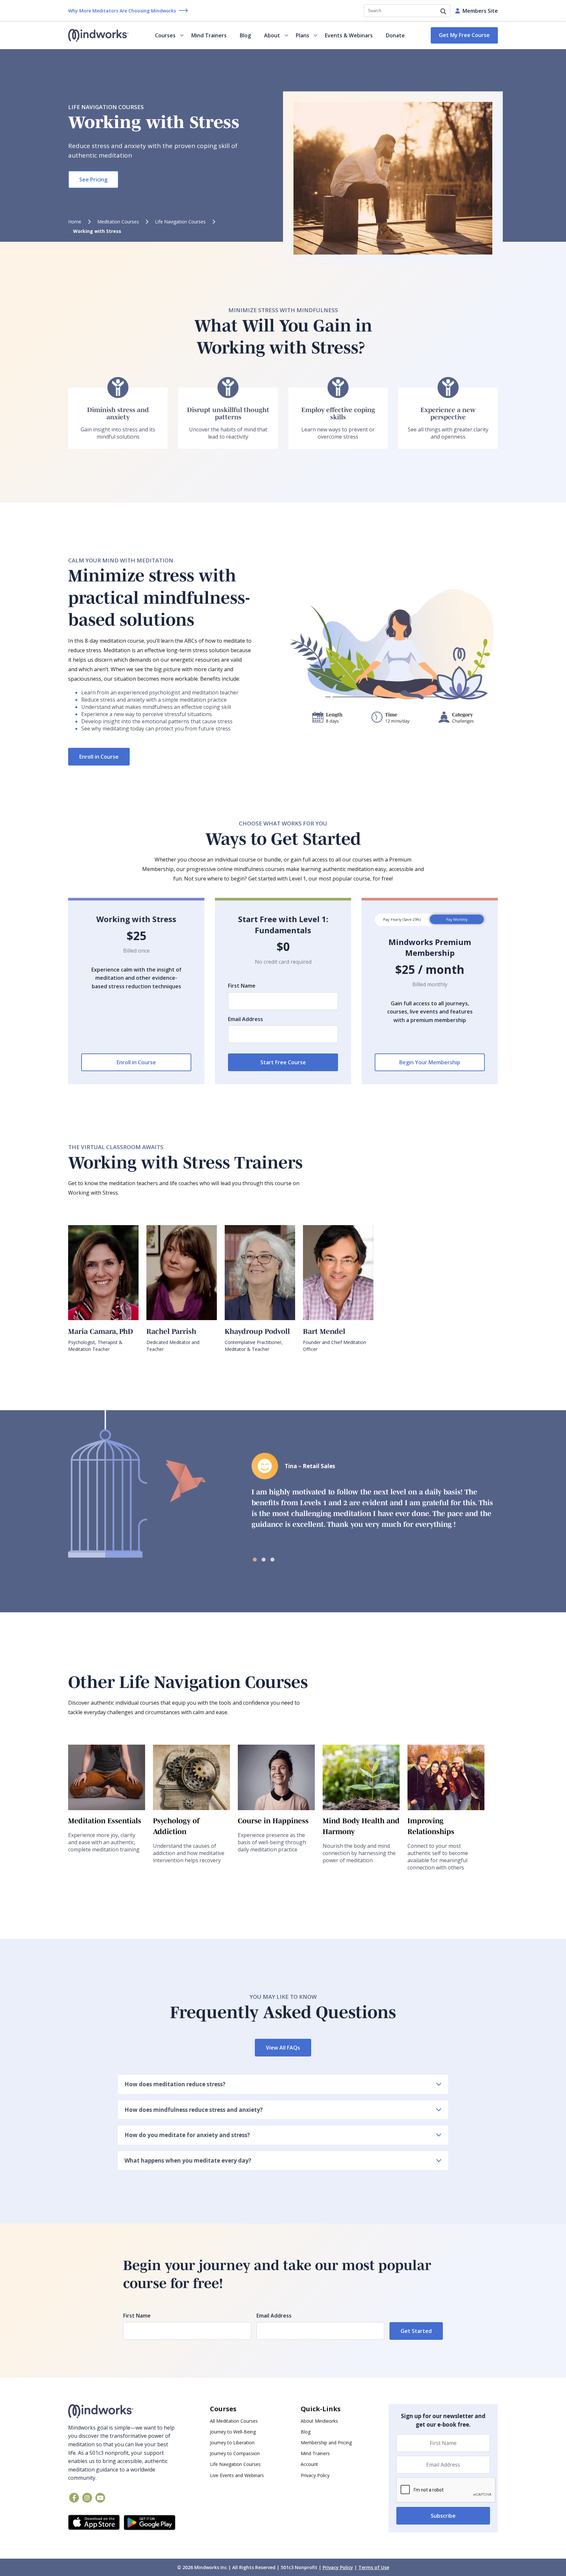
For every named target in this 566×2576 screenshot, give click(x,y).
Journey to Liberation (232, 2443)
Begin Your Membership (430, 1062)
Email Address (245, 1019)
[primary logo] (98, 35)
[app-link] (94, 2523)
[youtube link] (100, 2498)
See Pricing (93, 180)
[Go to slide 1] (256, 1559)
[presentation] (446, 2490)
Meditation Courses (118, 222)
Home (75, 222)
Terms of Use (374, 2567)
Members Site (480, 11)
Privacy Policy (315, 2475)
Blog (245, 35)
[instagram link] (87, 2498)
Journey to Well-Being (233, 2432)
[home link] (122, 2411)
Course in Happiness (273, 1821)
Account (309, 2464)
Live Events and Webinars (237, 2475)
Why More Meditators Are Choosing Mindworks (122, 11)
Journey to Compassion (235, 2453)
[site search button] (443, 12)
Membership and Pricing (326, 2443)
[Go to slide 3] (274, 1559)
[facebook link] (74, 2498)
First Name (242, 986)
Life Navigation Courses (180, 222)
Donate (395, 35)
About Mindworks (319, 2421)
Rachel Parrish (171, 1331)
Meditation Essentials (105, 1821)
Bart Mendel (324, 1331)
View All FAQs (283, 2048)
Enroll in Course (99, 757)
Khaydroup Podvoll (257, 1331)
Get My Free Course (464, 35)
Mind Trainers (209, 35)
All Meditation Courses (234, 2421)
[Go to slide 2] (265, 1559)
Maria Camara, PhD (101, 1331)
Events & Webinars (349, 35)
